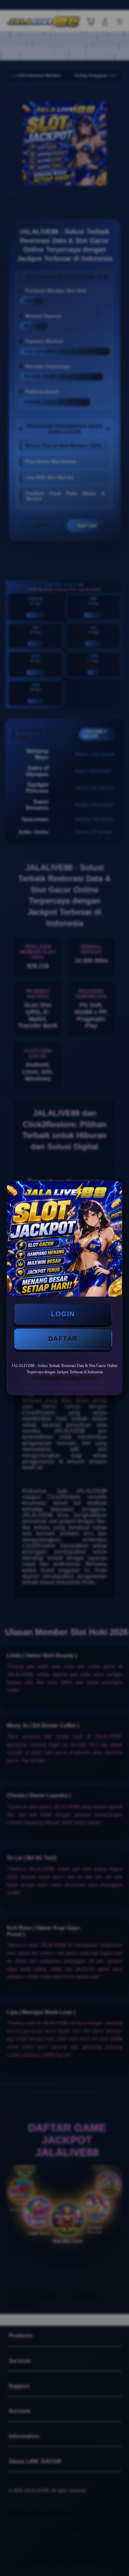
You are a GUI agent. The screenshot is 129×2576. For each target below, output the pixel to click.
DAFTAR (63, 1339)
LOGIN (63, 1314)
